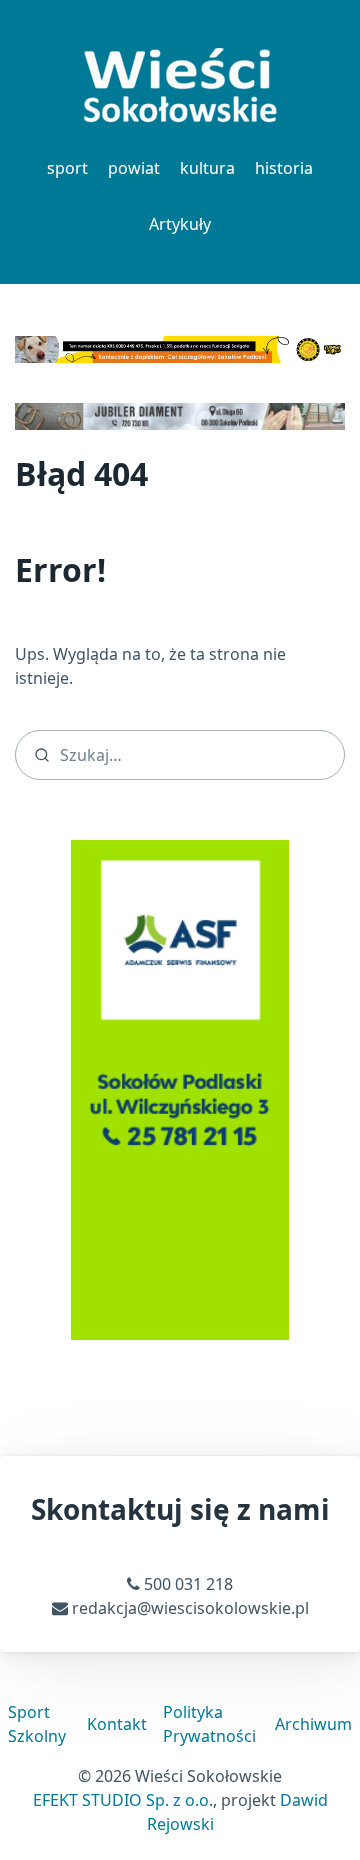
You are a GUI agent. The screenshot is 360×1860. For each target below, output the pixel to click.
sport (67, 168)
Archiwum (313, 1724)
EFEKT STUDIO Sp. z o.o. (123, 1800)
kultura (207, 168)
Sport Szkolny (37, 1724)
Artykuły (180, 224)
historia (284, 168)
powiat (134, 168)
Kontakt (117, 1724)
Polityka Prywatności (209, 1724)
